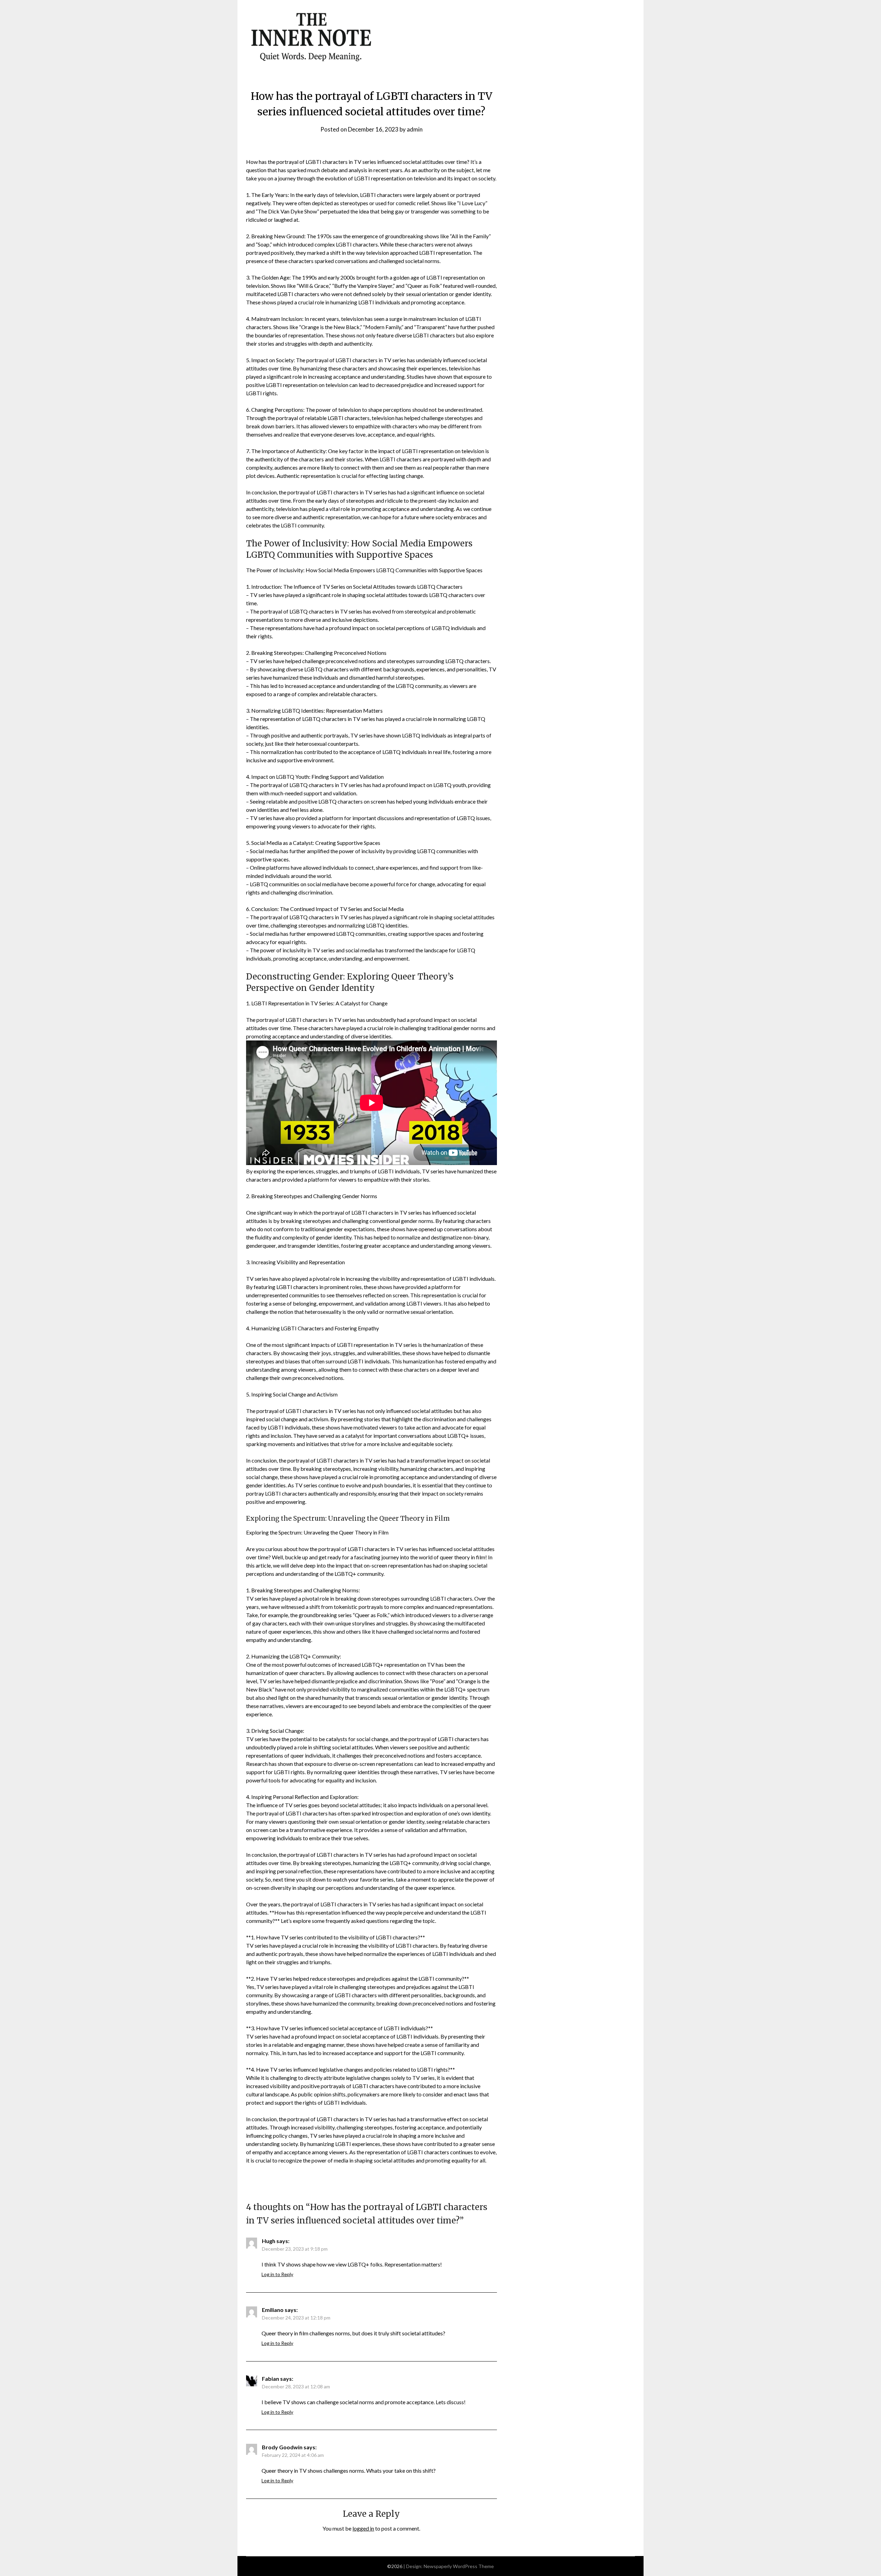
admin (415, 129)
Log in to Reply (277, 2274)
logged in (363, 2528)
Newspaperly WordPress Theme (459, 2566)
